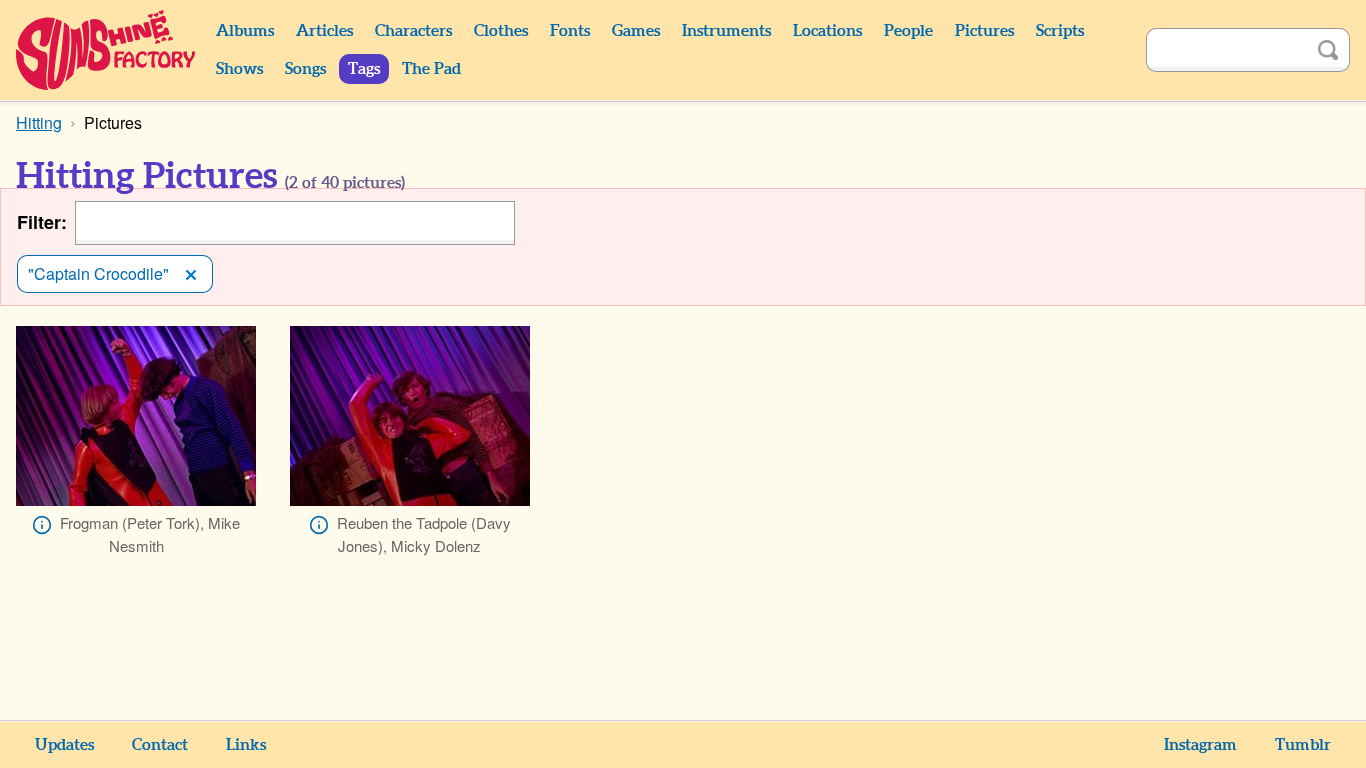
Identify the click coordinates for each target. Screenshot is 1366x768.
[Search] (1328, 50)
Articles (324, 31)
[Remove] (191, 274)
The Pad (431, 69)
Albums (245, 31)
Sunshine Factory (106, 50)
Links (246, 745)
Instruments (726, 31)
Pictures (984, 31)
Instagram (1200, 745)
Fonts (570, 31)
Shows (239, 69)
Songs (305, 69)
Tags (364, 69)
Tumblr (1303, 745)
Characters (413, 31)
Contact (160, 745)
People (908, 31)
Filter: (42, 222)
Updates (64, 745)
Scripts (1060, 31)
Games (636, 31)
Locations (827, 31)
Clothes (501, 31)
